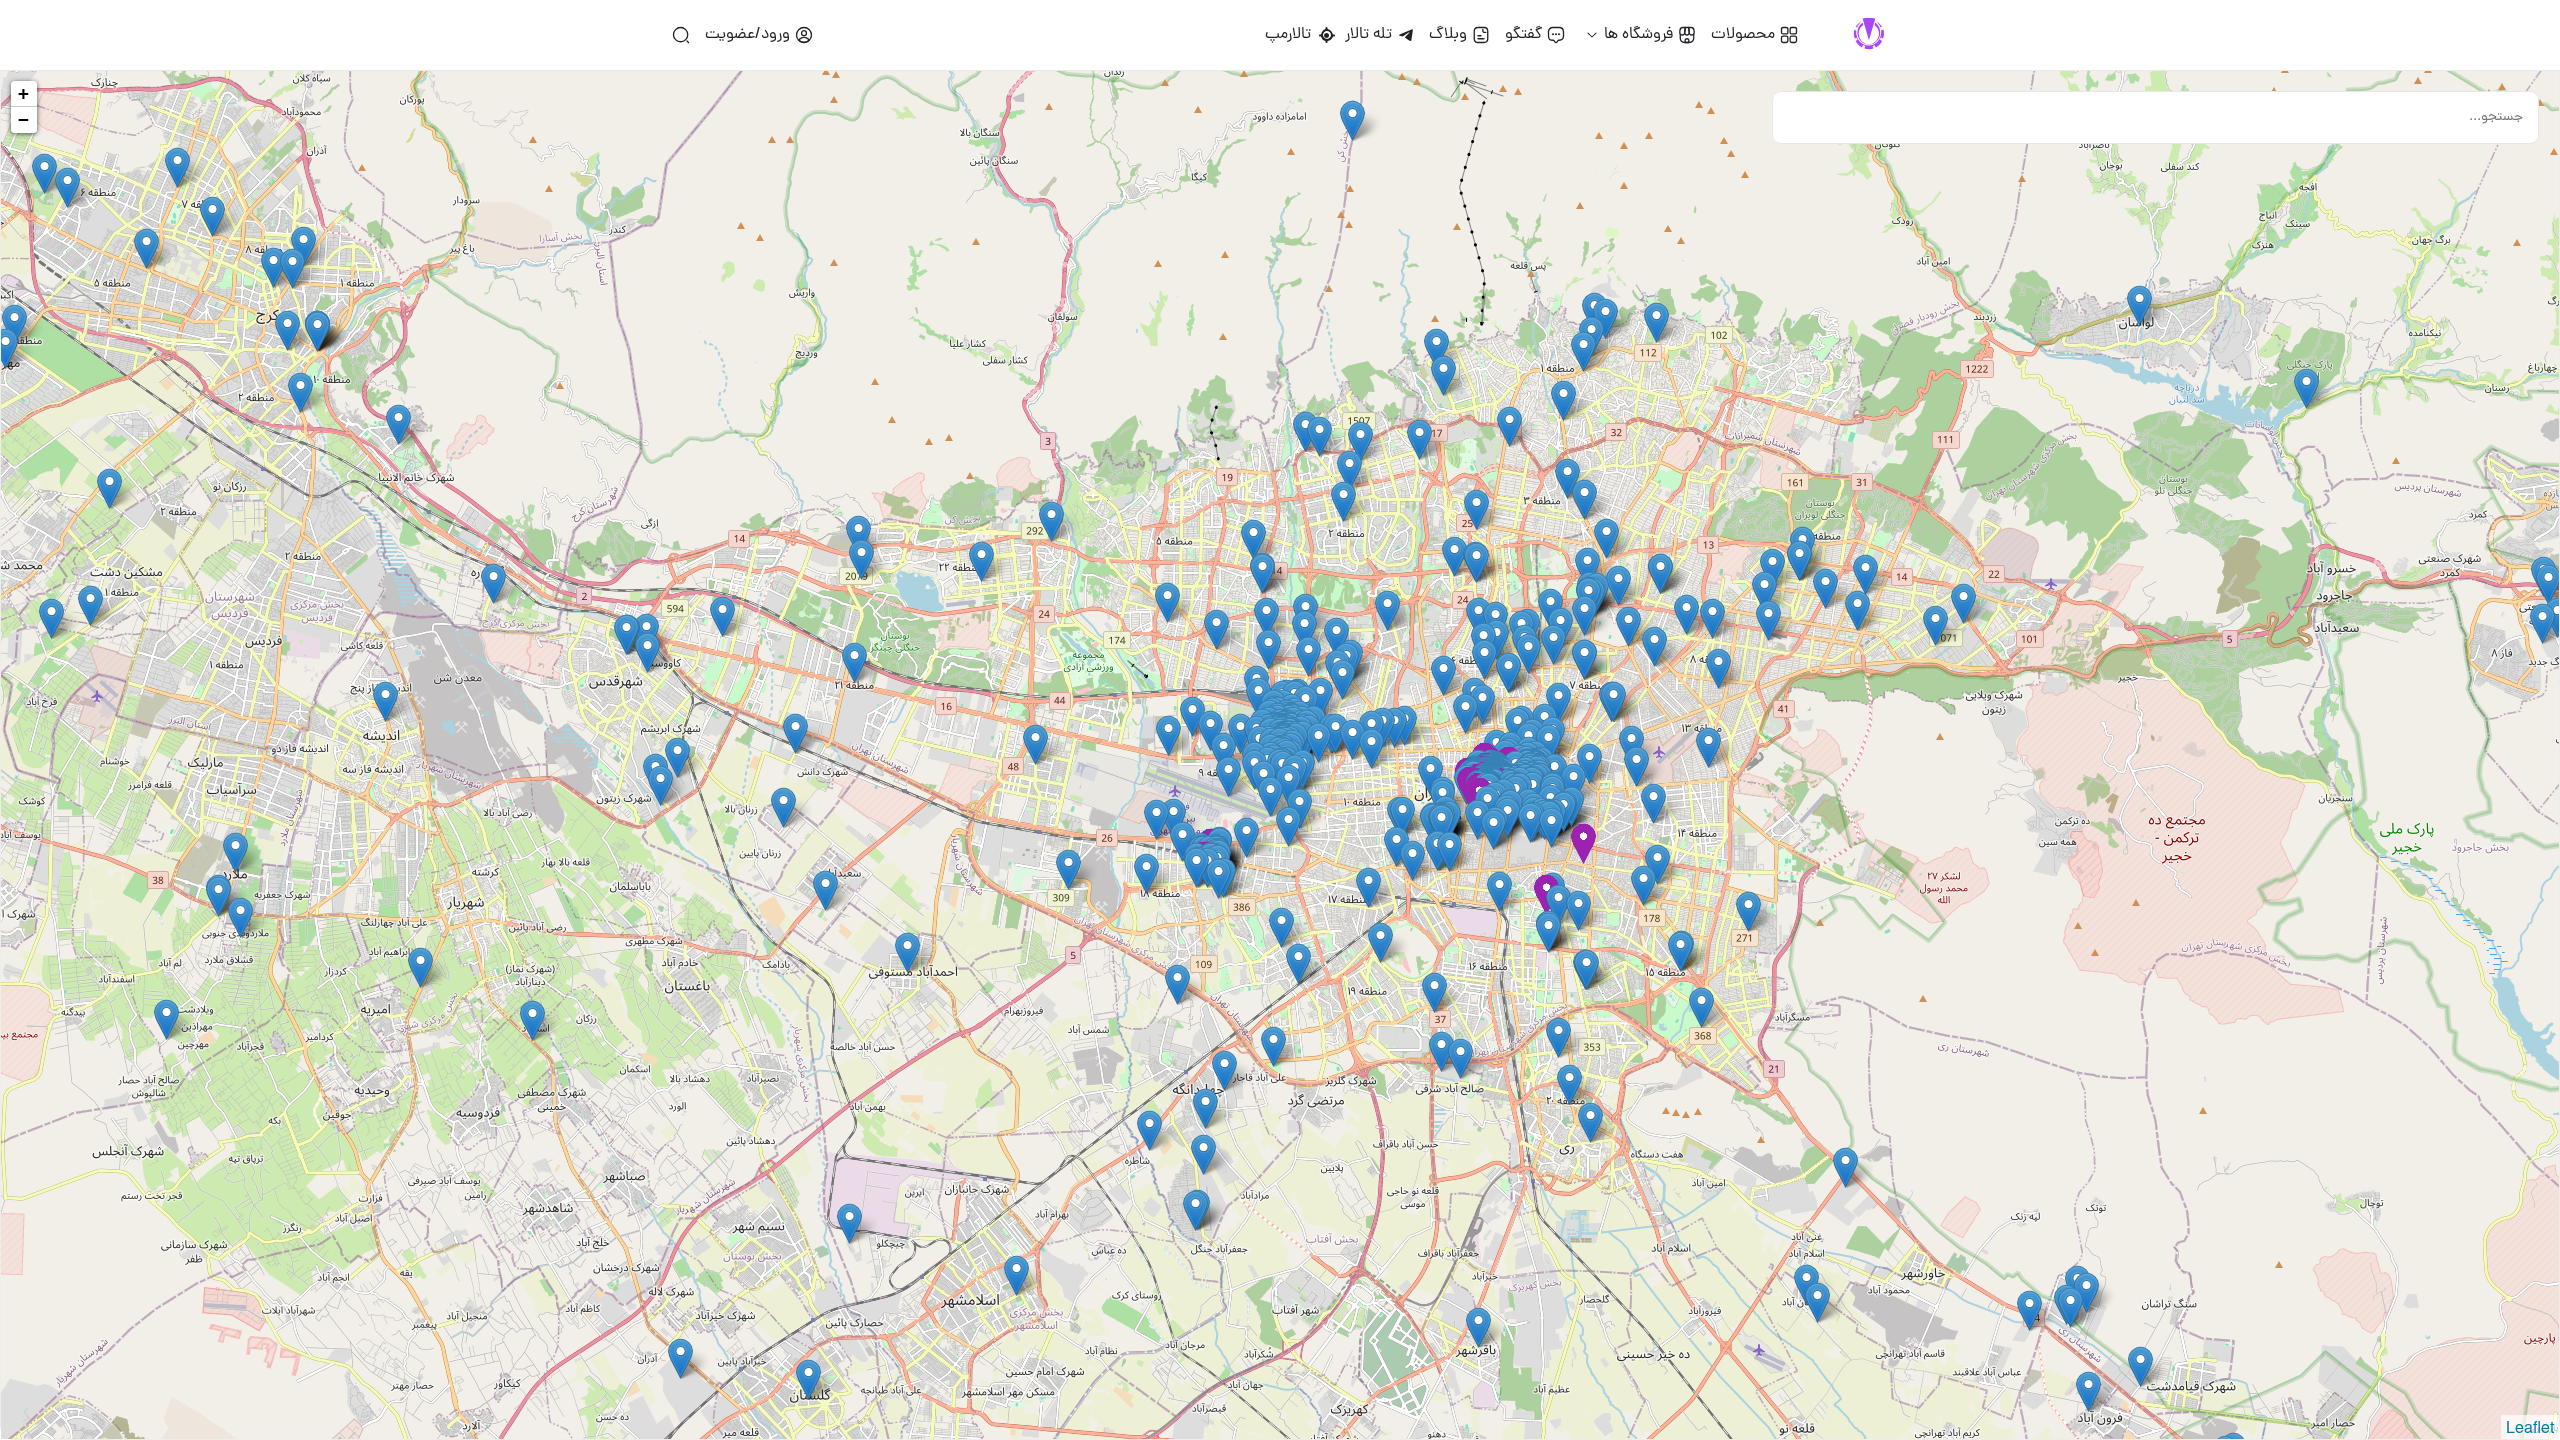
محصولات (1743, 35)
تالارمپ (1292, 35)
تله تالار (1368, 35)
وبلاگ (1448, 35)
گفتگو (1523, 35)
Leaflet (2530, 1426)
